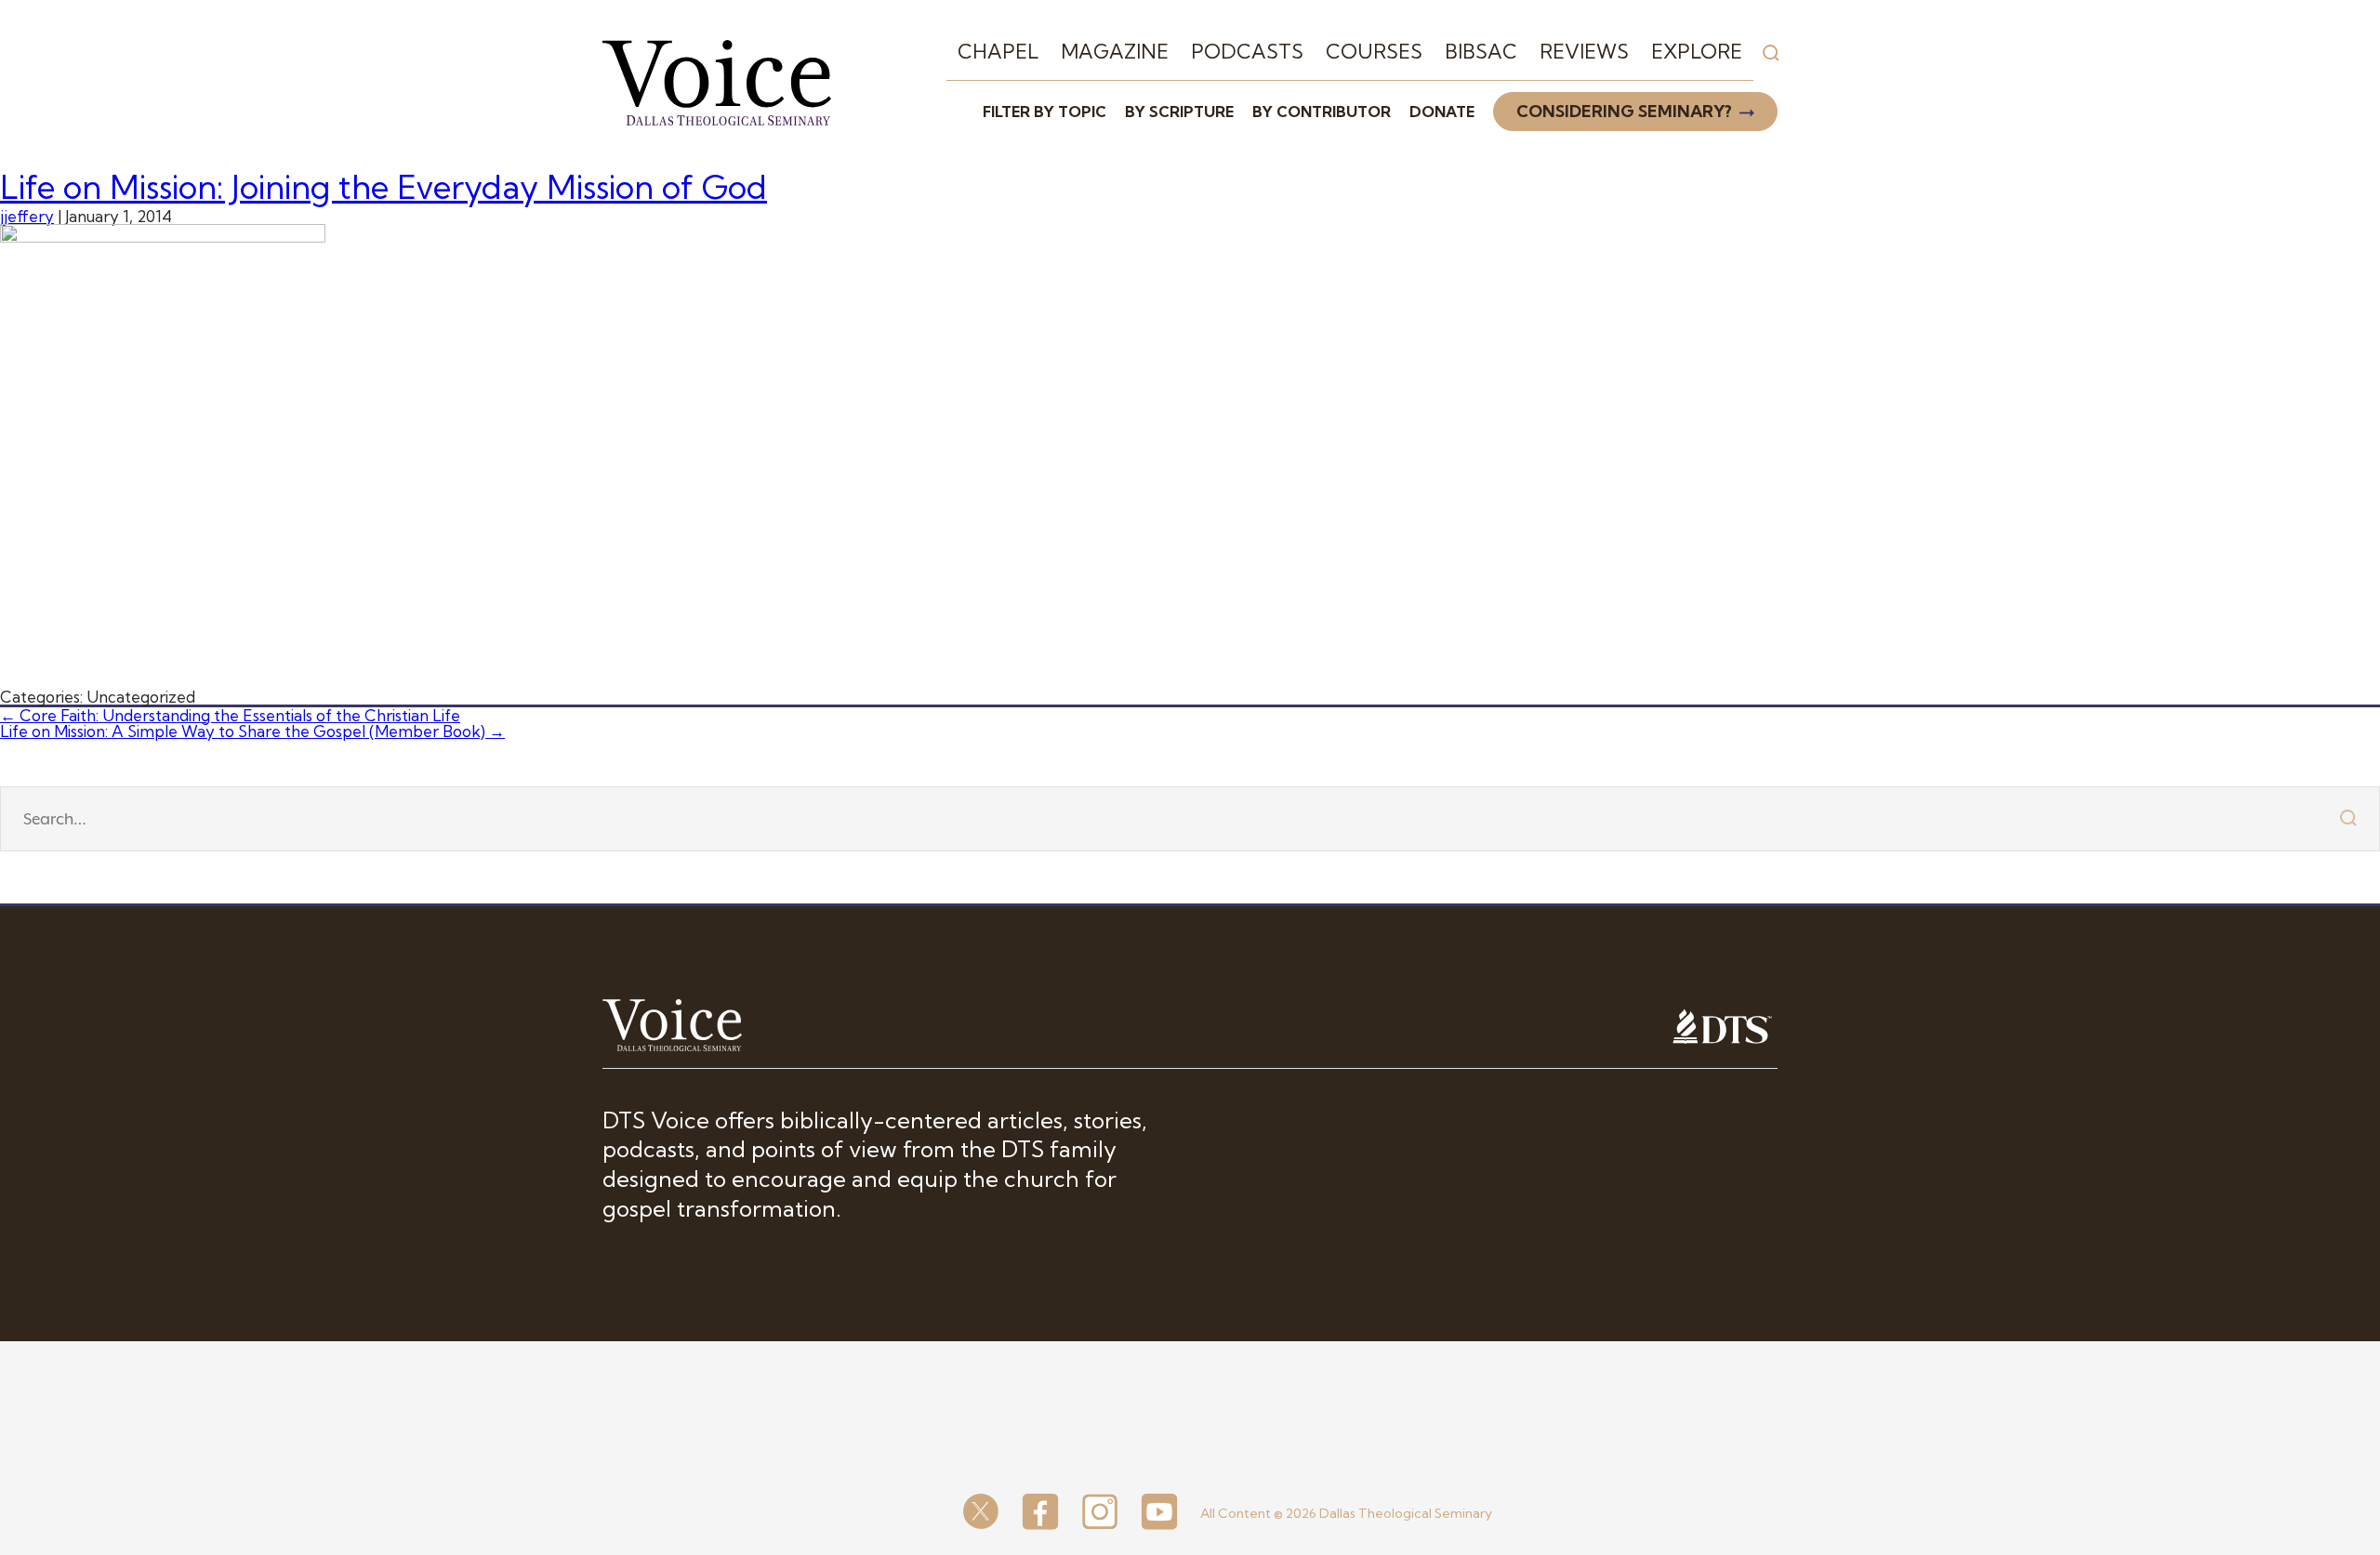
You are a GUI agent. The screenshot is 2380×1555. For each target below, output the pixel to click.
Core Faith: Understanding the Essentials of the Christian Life (230, 715)
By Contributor (1322, 112)
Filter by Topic (1045, 112)
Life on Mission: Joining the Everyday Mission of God (383, 187)
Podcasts (1247, 51)
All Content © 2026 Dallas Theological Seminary (1346, 1513)
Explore (1697, 51)
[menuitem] (998, 52)
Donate (1442, 112)
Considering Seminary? (1624, 111)
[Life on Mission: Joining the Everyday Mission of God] (163, 237)
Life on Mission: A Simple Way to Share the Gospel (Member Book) (252, 731)
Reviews (1584, 51)
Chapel (998, 51)
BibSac (1481, 51)
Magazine (1115, 51)
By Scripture (1179, 112)
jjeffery (27, 216)
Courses (1374, 51)
